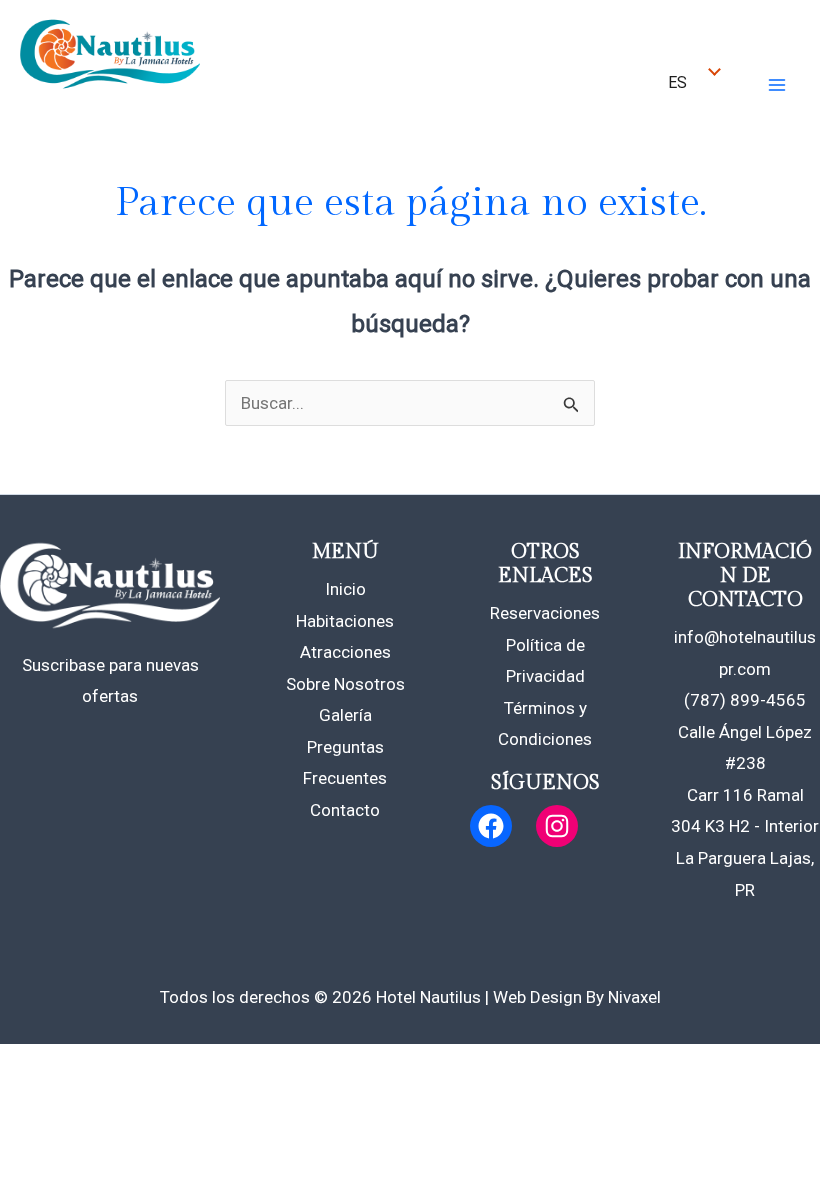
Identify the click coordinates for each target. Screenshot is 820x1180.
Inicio (345, 589)
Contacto (345, 810)
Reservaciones (545, 613)
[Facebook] (491, 826)
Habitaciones (345, 621)
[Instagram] (557, 826)
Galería (345, 715)
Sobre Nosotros (345, 684)
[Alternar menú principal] (778, 85)
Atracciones (345, 652)
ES (677, 82)
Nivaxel (634, 997)
